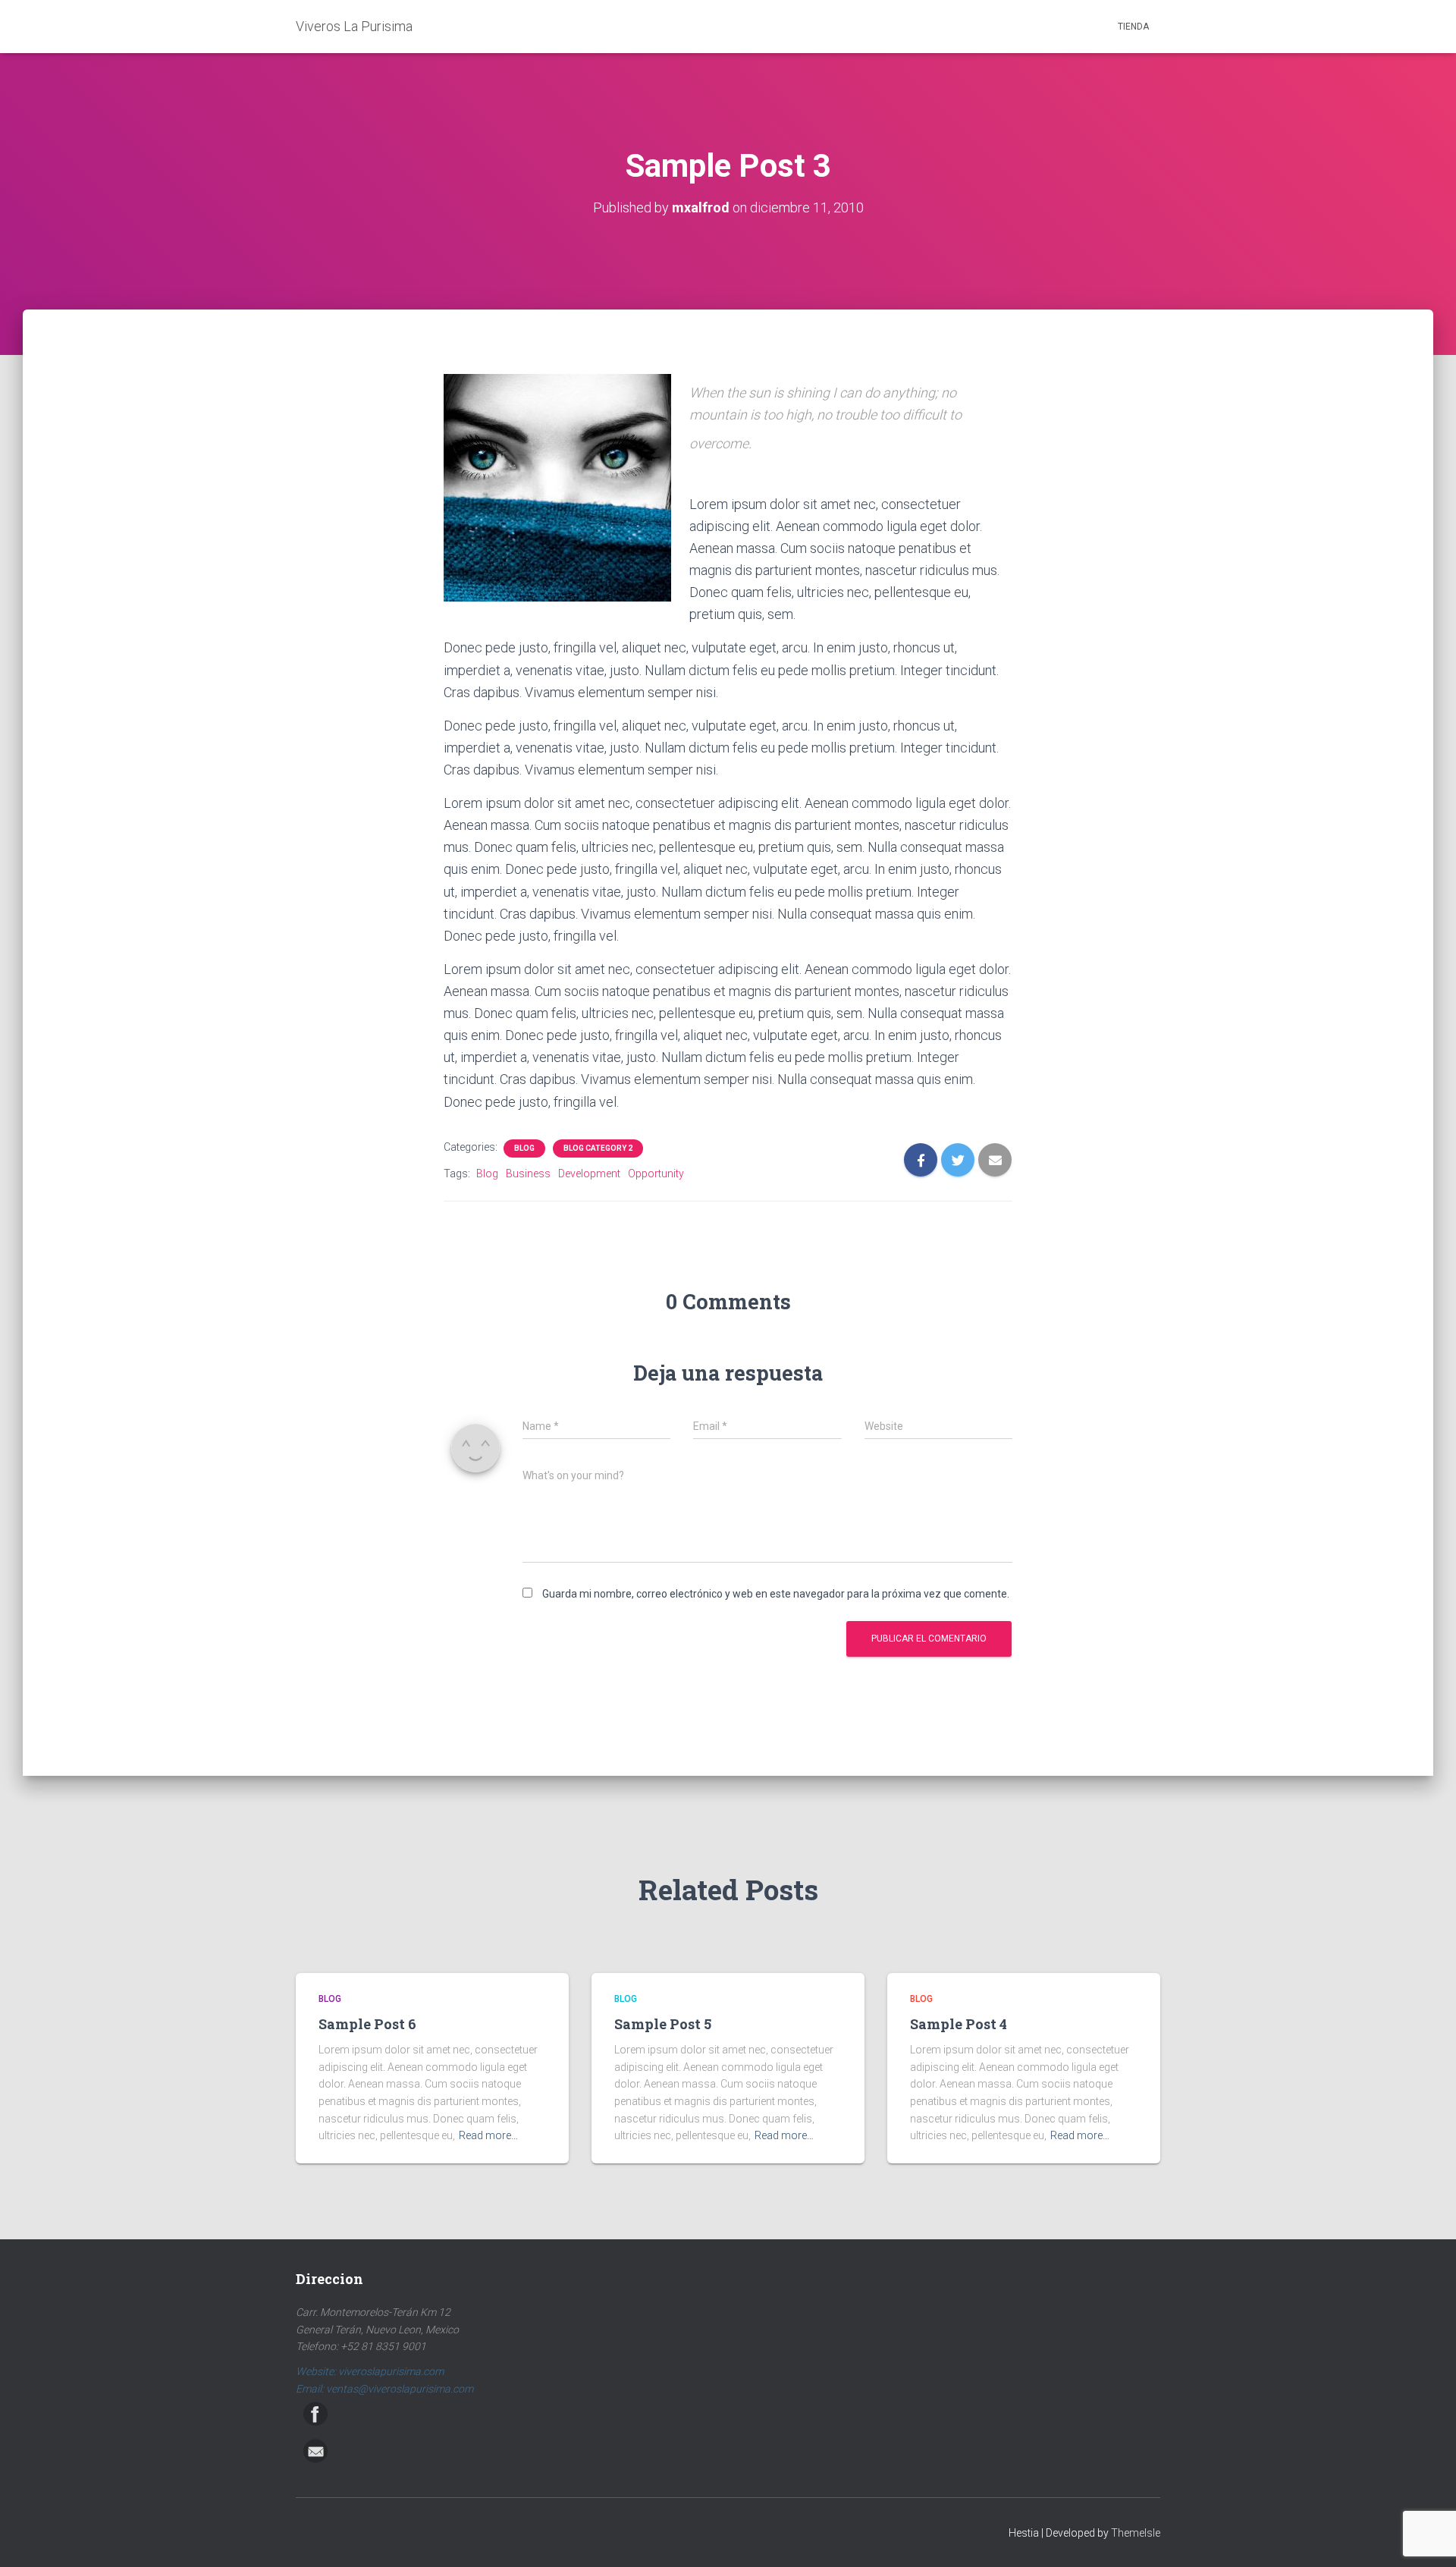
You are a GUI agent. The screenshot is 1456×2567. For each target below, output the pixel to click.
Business (528, 1174)
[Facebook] (315, 2414)
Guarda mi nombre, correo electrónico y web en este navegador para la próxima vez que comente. (776, 1594)
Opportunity (656, 1174)
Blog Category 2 (598, 1148)
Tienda (1133, 27)
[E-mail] (315, 2451)
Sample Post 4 (959, 2024)
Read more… (488, 2135)
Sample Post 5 (663, 2024)
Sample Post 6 (367, 2024)
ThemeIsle (1136, 2533)
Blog (524, 1148)
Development (589, 1174)
